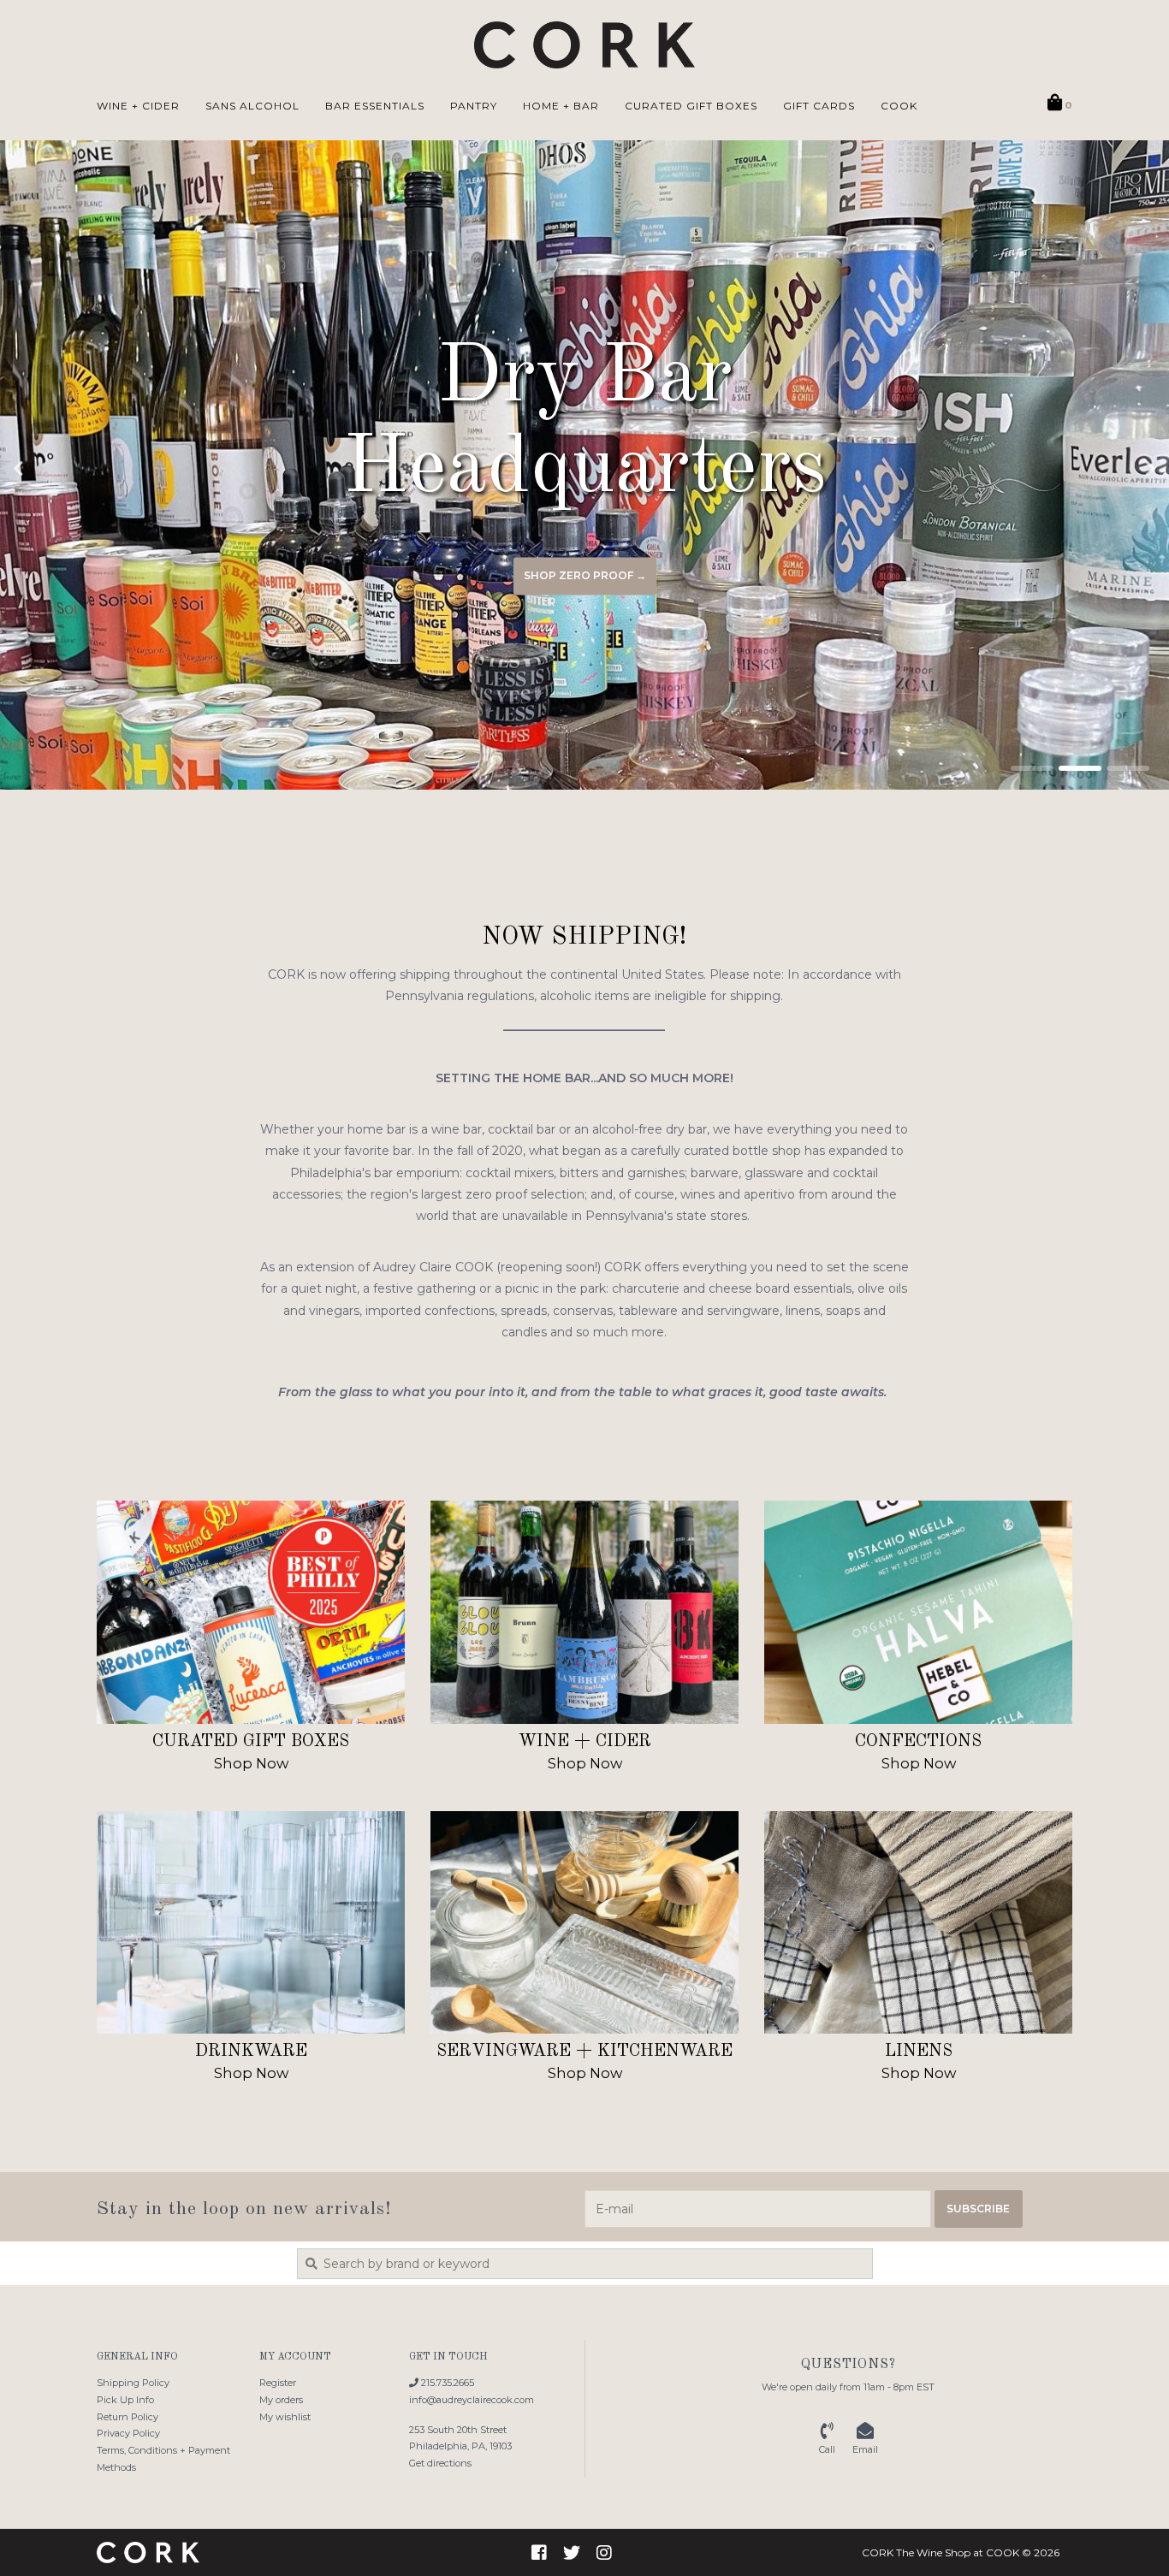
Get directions (440, 2463)
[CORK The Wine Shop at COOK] (585, 45)
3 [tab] (1128, 768)
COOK (899, 106)
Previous (56, 469)
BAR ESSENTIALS (375, 106)
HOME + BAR (561, 106)
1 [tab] (1032, 768)
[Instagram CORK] (604, 2553)
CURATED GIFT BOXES (691, 106)
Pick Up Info (125, 2400)
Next (1113, 469)
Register (278, 2383)
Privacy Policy (128, 2433)
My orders (281, 2400)
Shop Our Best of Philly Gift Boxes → (584, 575)
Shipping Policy (133, 2383)
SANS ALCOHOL (252, 106)
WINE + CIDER (138, 106)
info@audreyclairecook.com (472, 2400)
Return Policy (128, 2417)
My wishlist (285, 2417)
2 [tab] (1080, 768)
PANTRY (474, 106)
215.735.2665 (446, 2383)
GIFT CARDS (819, 106)
